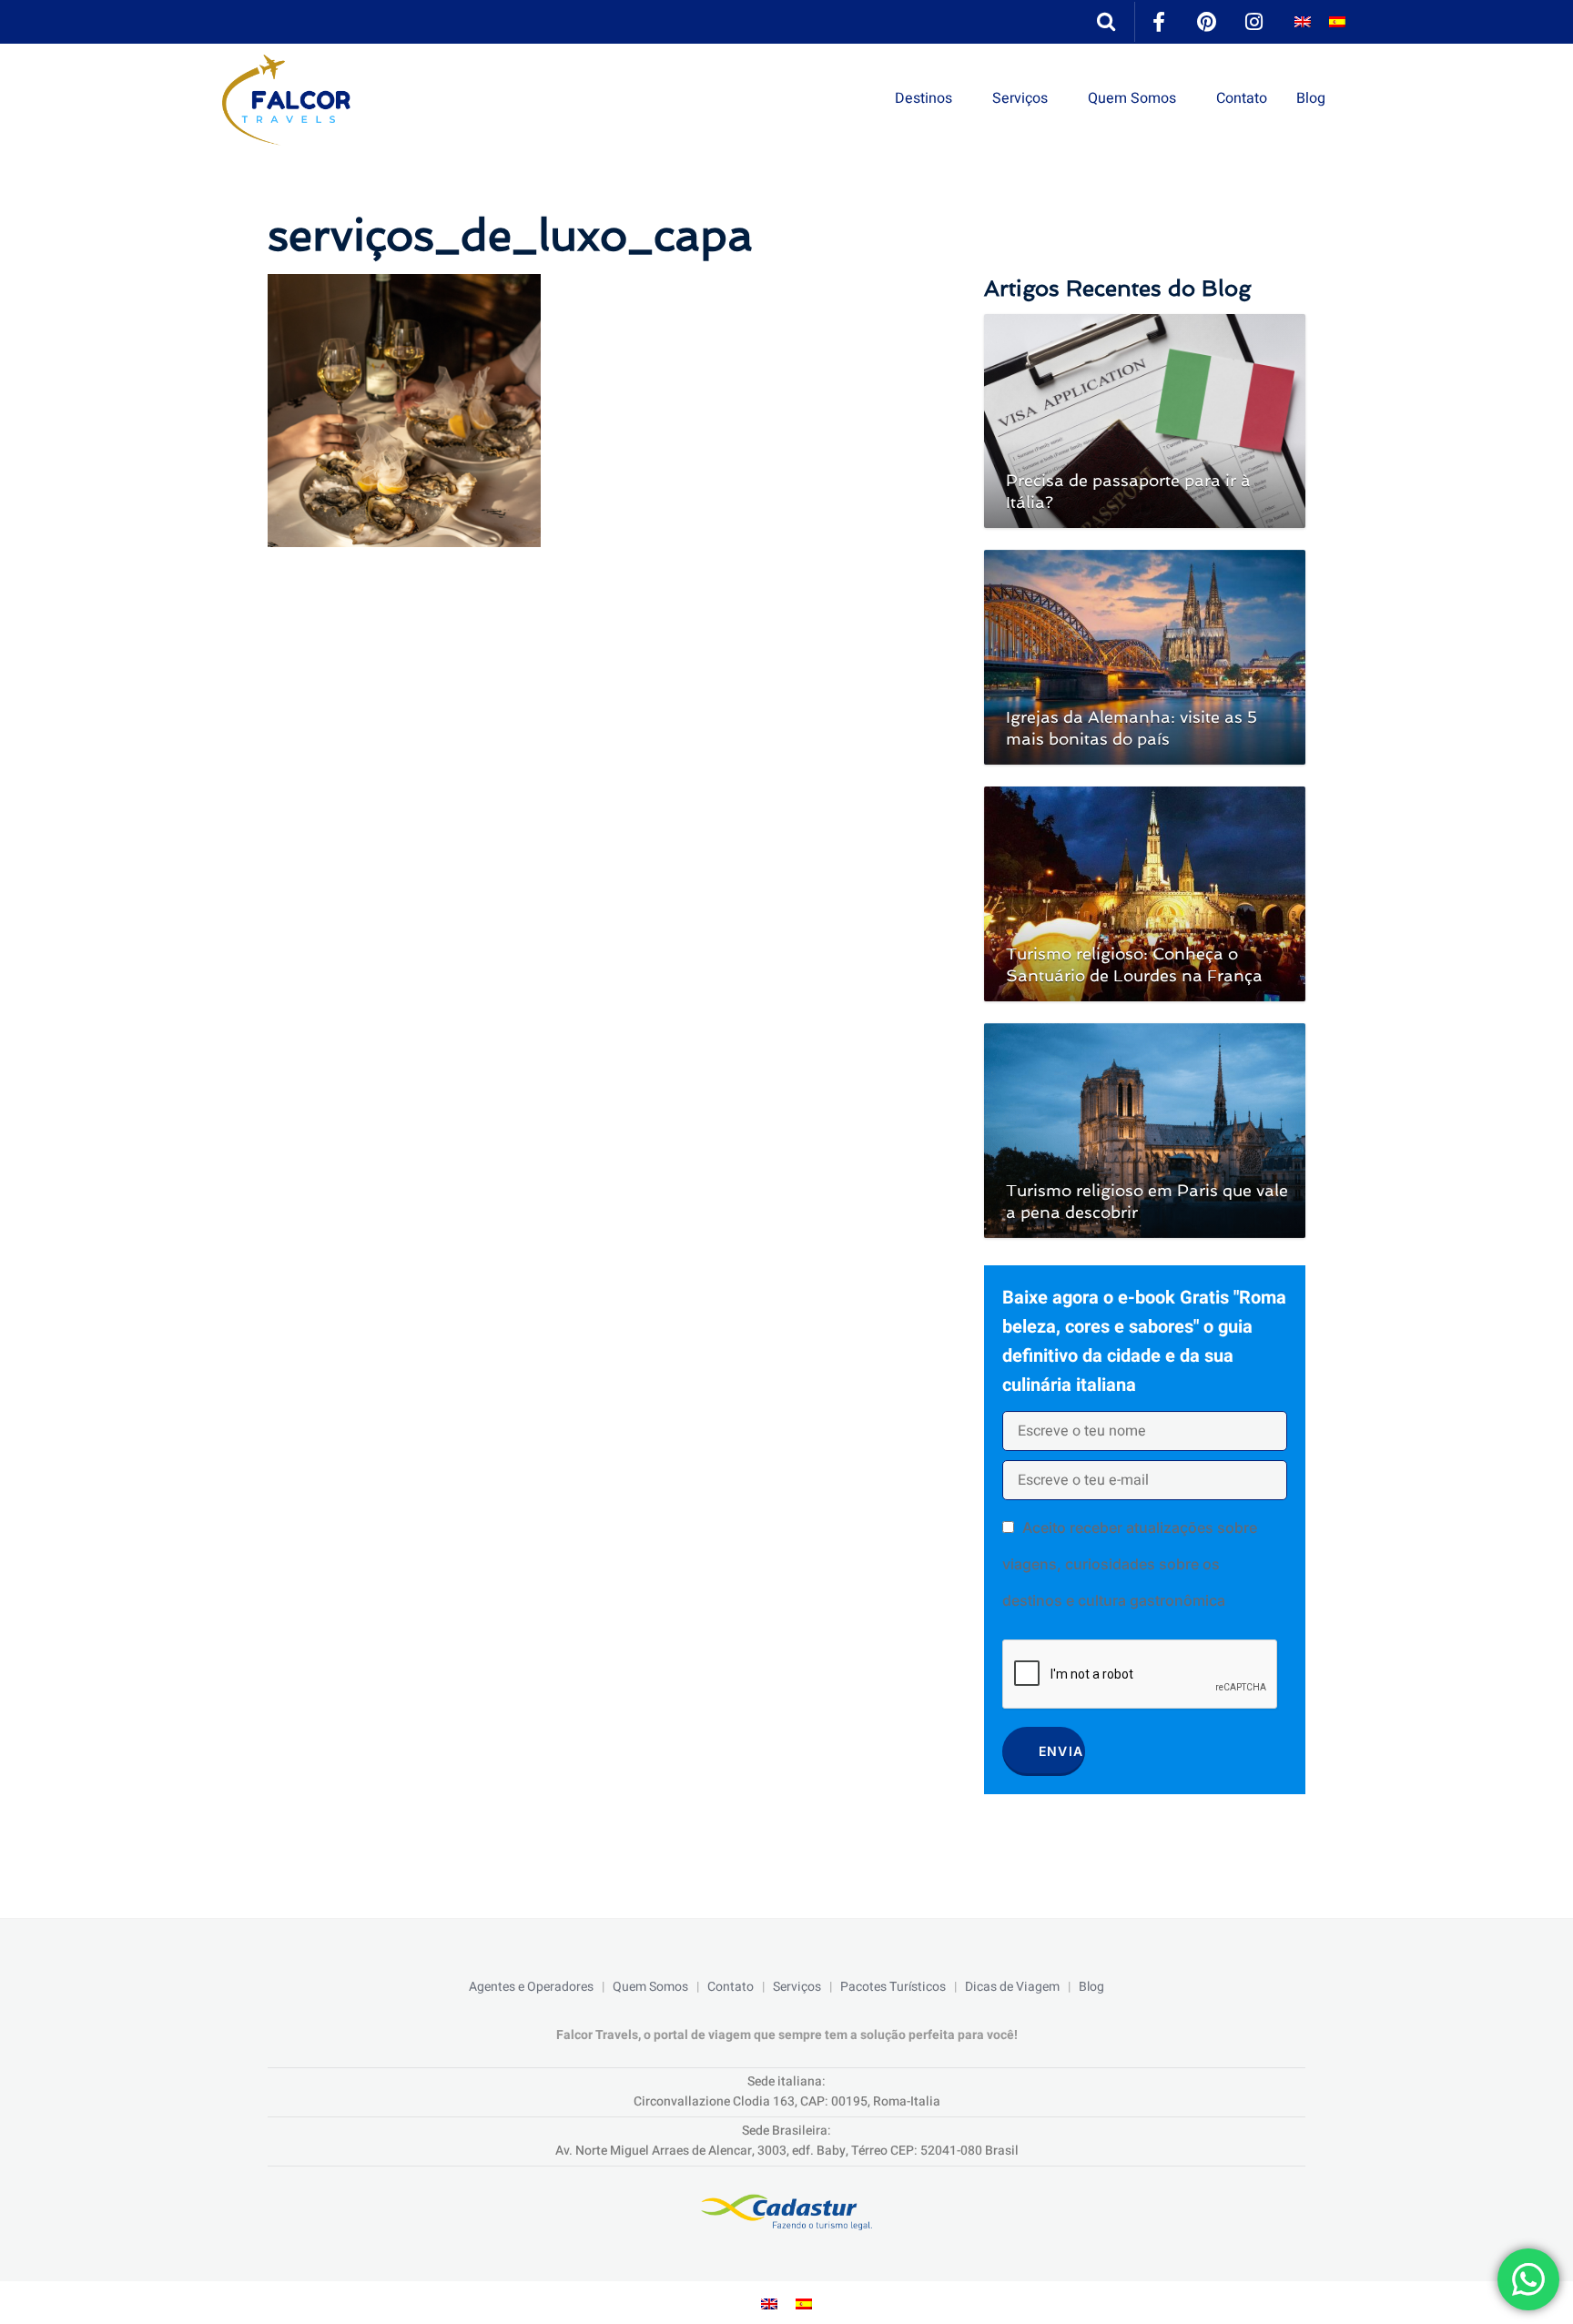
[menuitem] (1303, 22)
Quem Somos (1132, 98)
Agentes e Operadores (531, 1987)
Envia (1061, 1751)
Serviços (1020, 98)
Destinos (924, 98)
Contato (1242, 98)
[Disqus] (608, 802)
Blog (1311, 98)
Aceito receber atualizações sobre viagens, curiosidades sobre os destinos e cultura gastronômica (1130, 1564)
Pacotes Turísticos (893, 1987)
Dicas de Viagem (1012, 1987)
